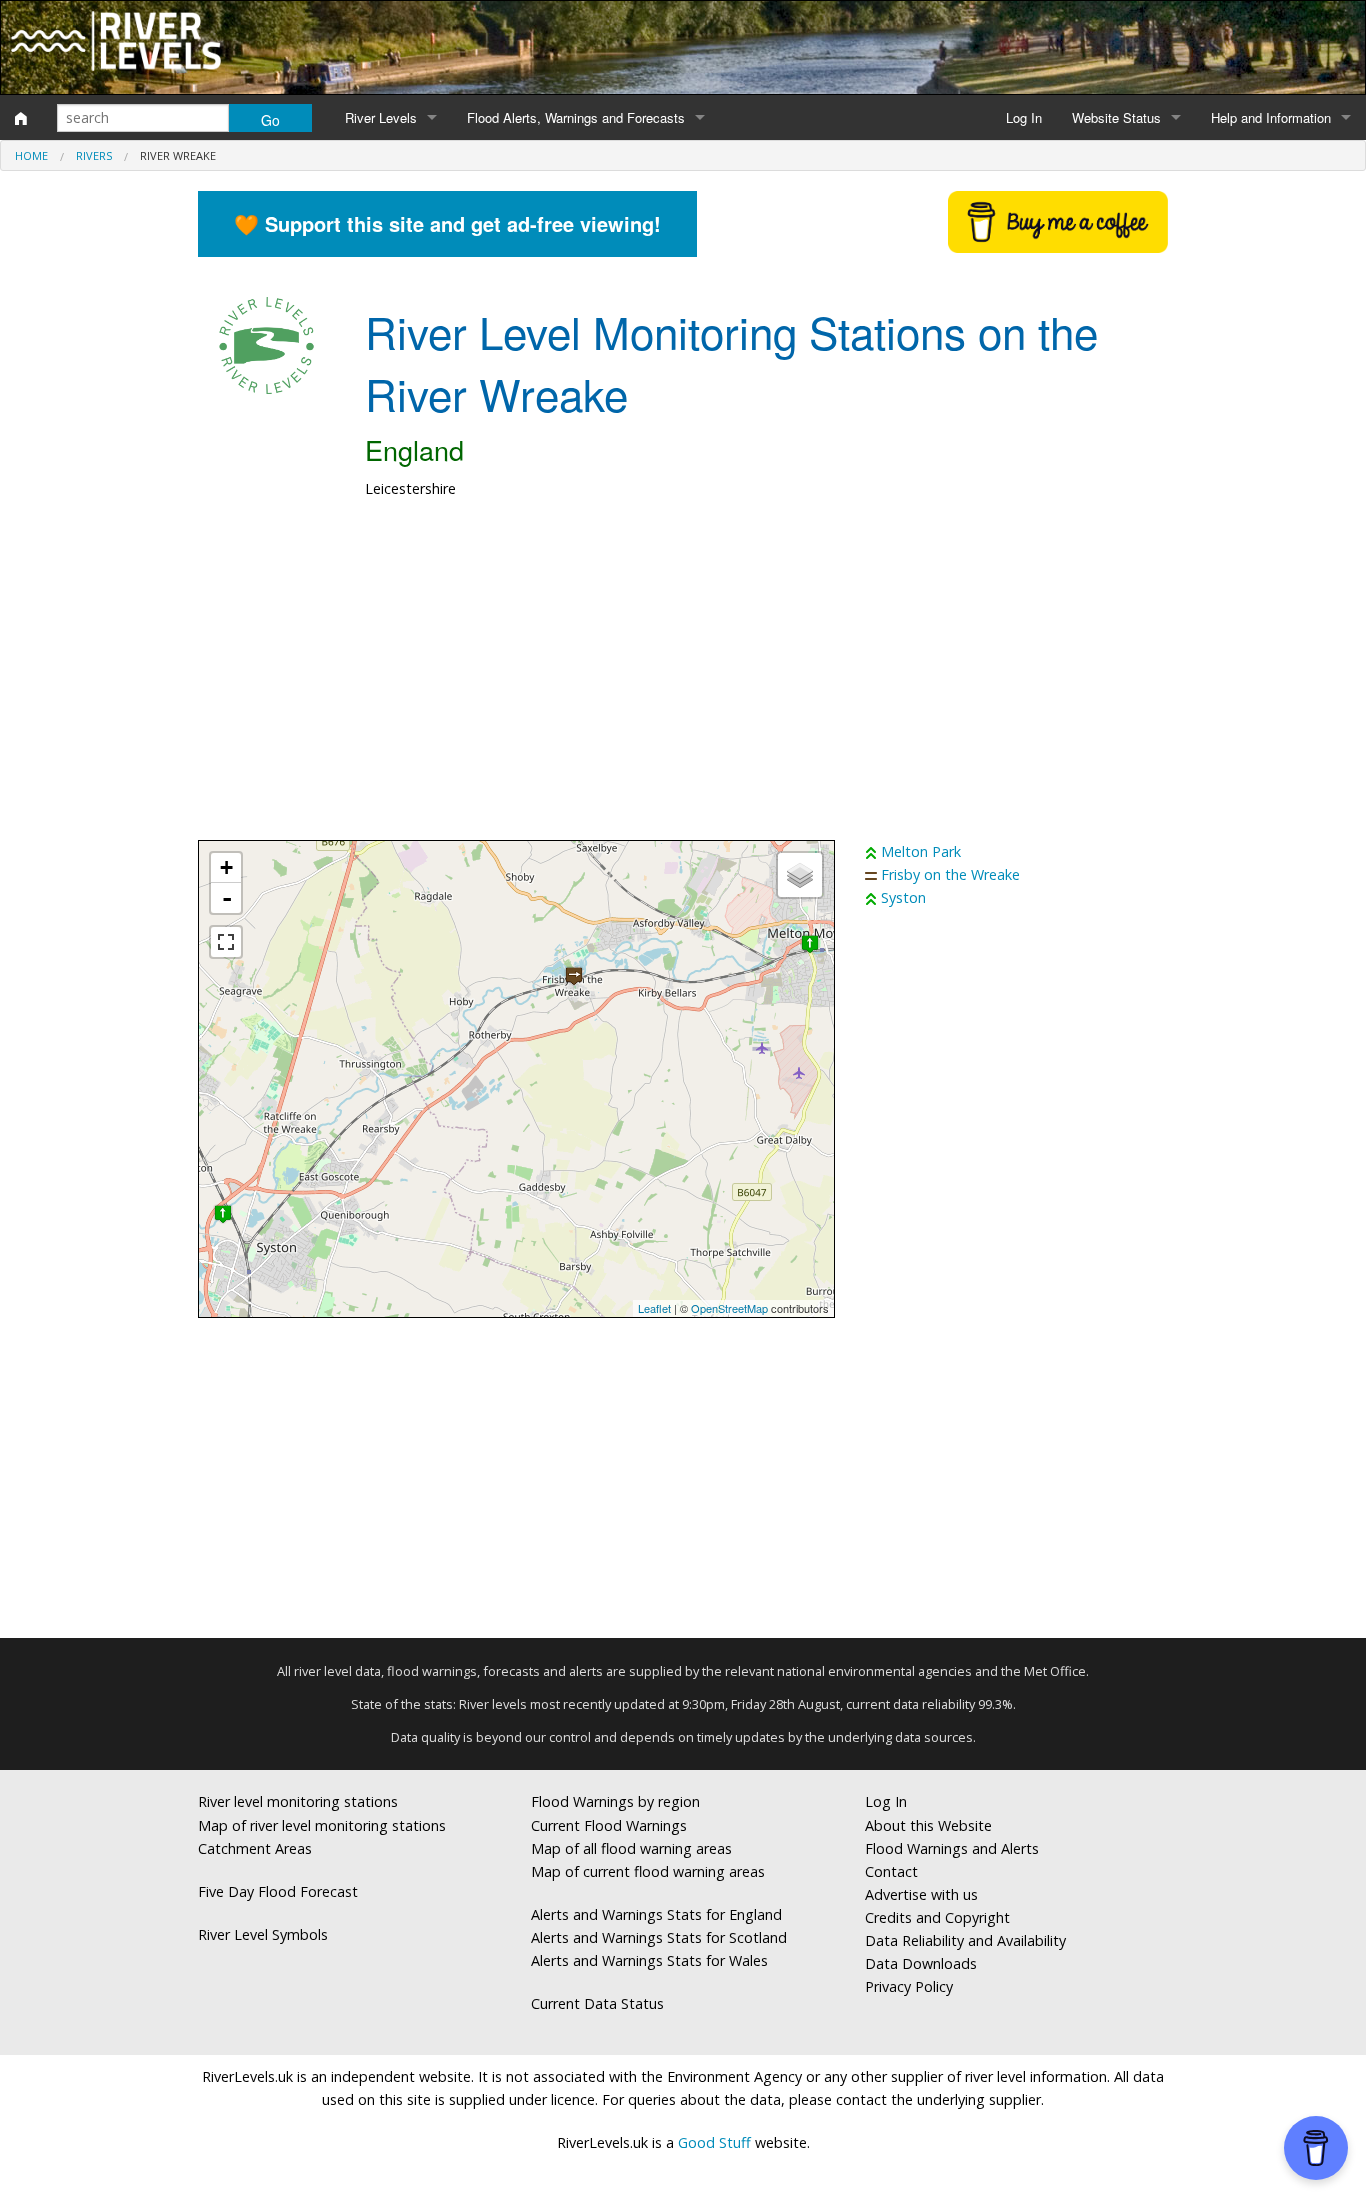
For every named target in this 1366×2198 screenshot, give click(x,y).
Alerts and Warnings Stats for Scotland (659, 1937)
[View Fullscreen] (226, 942)
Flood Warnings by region (615, 1801)
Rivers (94, 155)
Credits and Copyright (937, 1917)
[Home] (21, 118)
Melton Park (921, 851)
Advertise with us (921, 1894)
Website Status (1116, 117)
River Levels (381, 117)
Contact (891, 1871)
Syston (903, 897)
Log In (1024, 117)
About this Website (928, 1825)
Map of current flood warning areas (648, 1871)
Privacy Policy (909, 1986)
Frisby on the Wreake (950, 874)
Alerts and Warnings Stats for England (656, 1914)
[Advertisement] (683, 680)
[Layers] (800, 875)
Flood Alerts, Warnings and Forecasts (576, 117)
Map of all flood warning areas (631, 1848)
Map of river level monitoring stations (322, 1825)
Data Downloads (921, 1963)
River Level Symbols (263, 1934)
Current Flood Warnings (609, 1825)
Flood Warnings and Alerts (952, 1848)
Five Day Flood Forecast (278, 1891)
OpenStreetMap (729, 1308)
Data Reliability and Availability (965, 1940)
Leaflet (654, 1308)
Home (31, 155)
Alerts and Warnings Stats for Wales (649, 1960)
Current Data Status (597, 2003)
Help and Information (1271, 117)
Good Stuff (714, 2142)
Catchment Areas (255, 1848)
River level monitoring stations (298, 1801)
